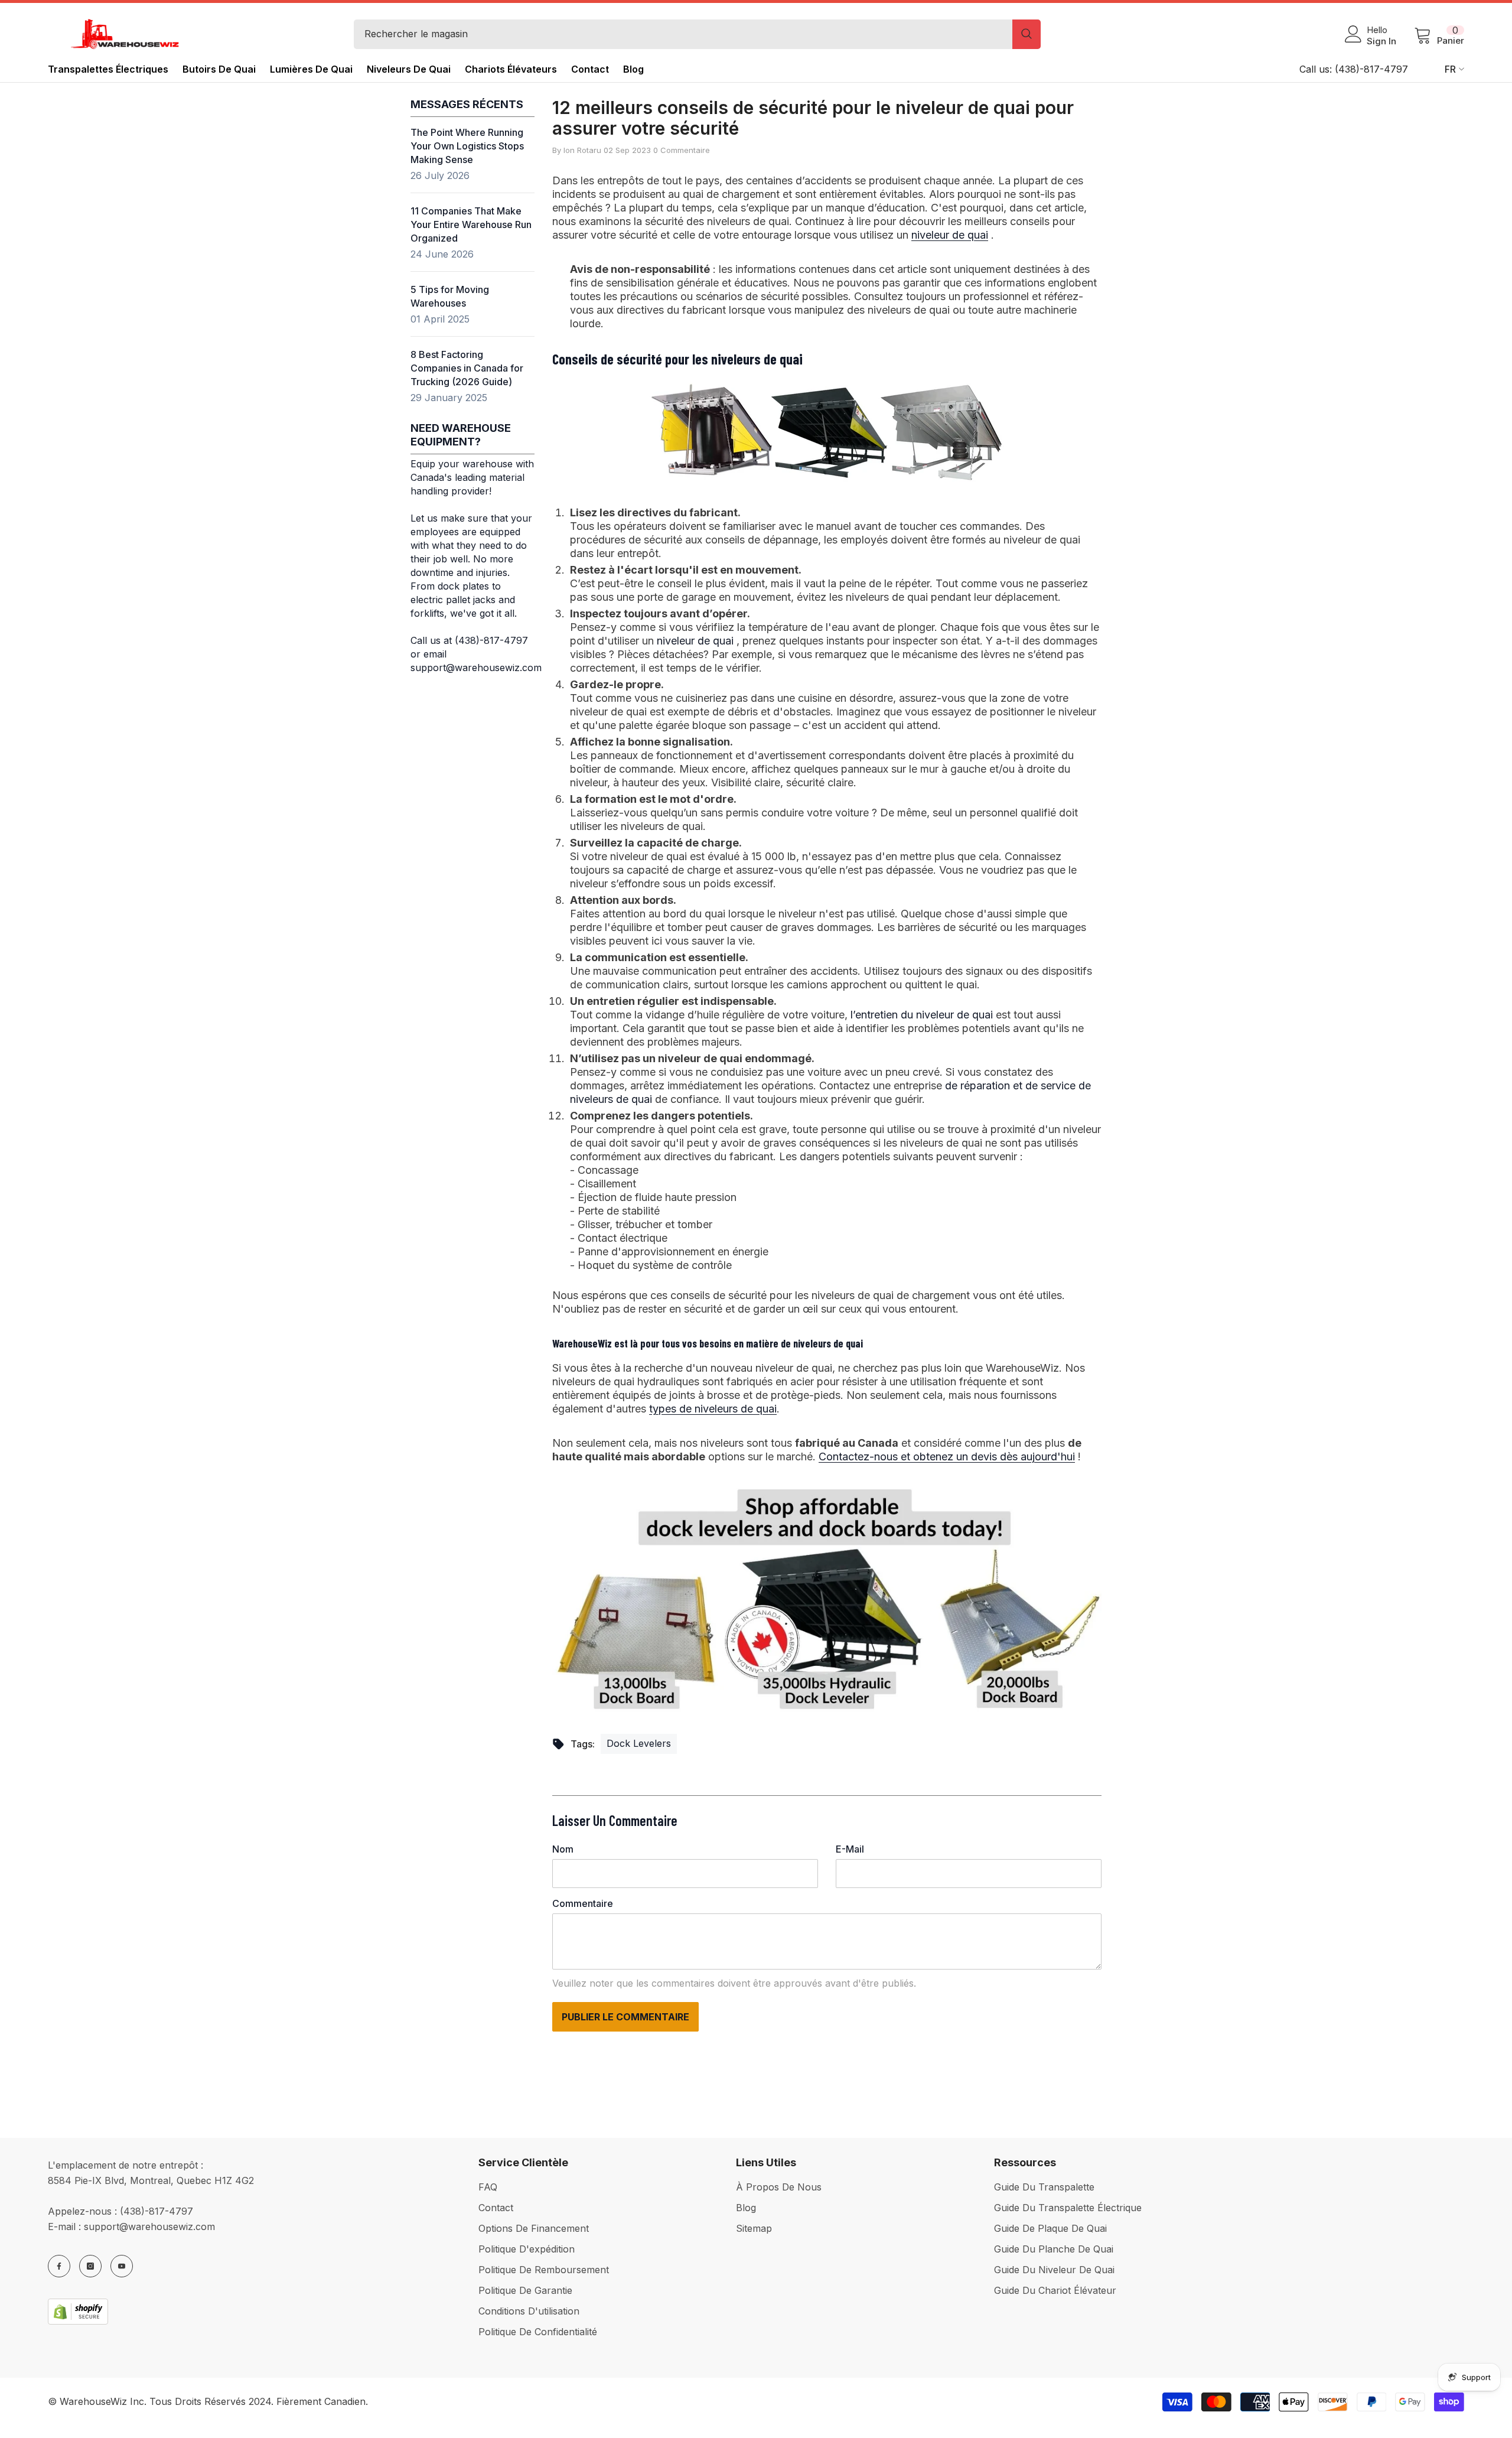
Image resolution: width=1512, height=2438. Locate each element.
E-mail (850, 1849)
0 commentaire (682, 150)
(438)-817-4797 (157, 2211)
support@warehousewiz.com (149, 2227)
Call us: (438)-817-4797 (1354, 69)
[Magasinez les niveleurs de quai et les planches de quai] (827, 1599)
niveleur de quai (950, 235)
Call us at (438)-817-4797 (469, 640)
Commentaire (583, 1903)
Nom (563, 1849)
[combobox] (683, 34)
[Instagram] (90, 2266)
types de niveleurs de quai (713, 1409)
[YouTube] (122, 2266)
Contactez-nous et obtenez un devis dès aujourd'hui (947, 1456)
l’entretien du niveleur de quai (922, 1015)
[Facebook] (59, 2266)
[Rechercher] (697, 34)
